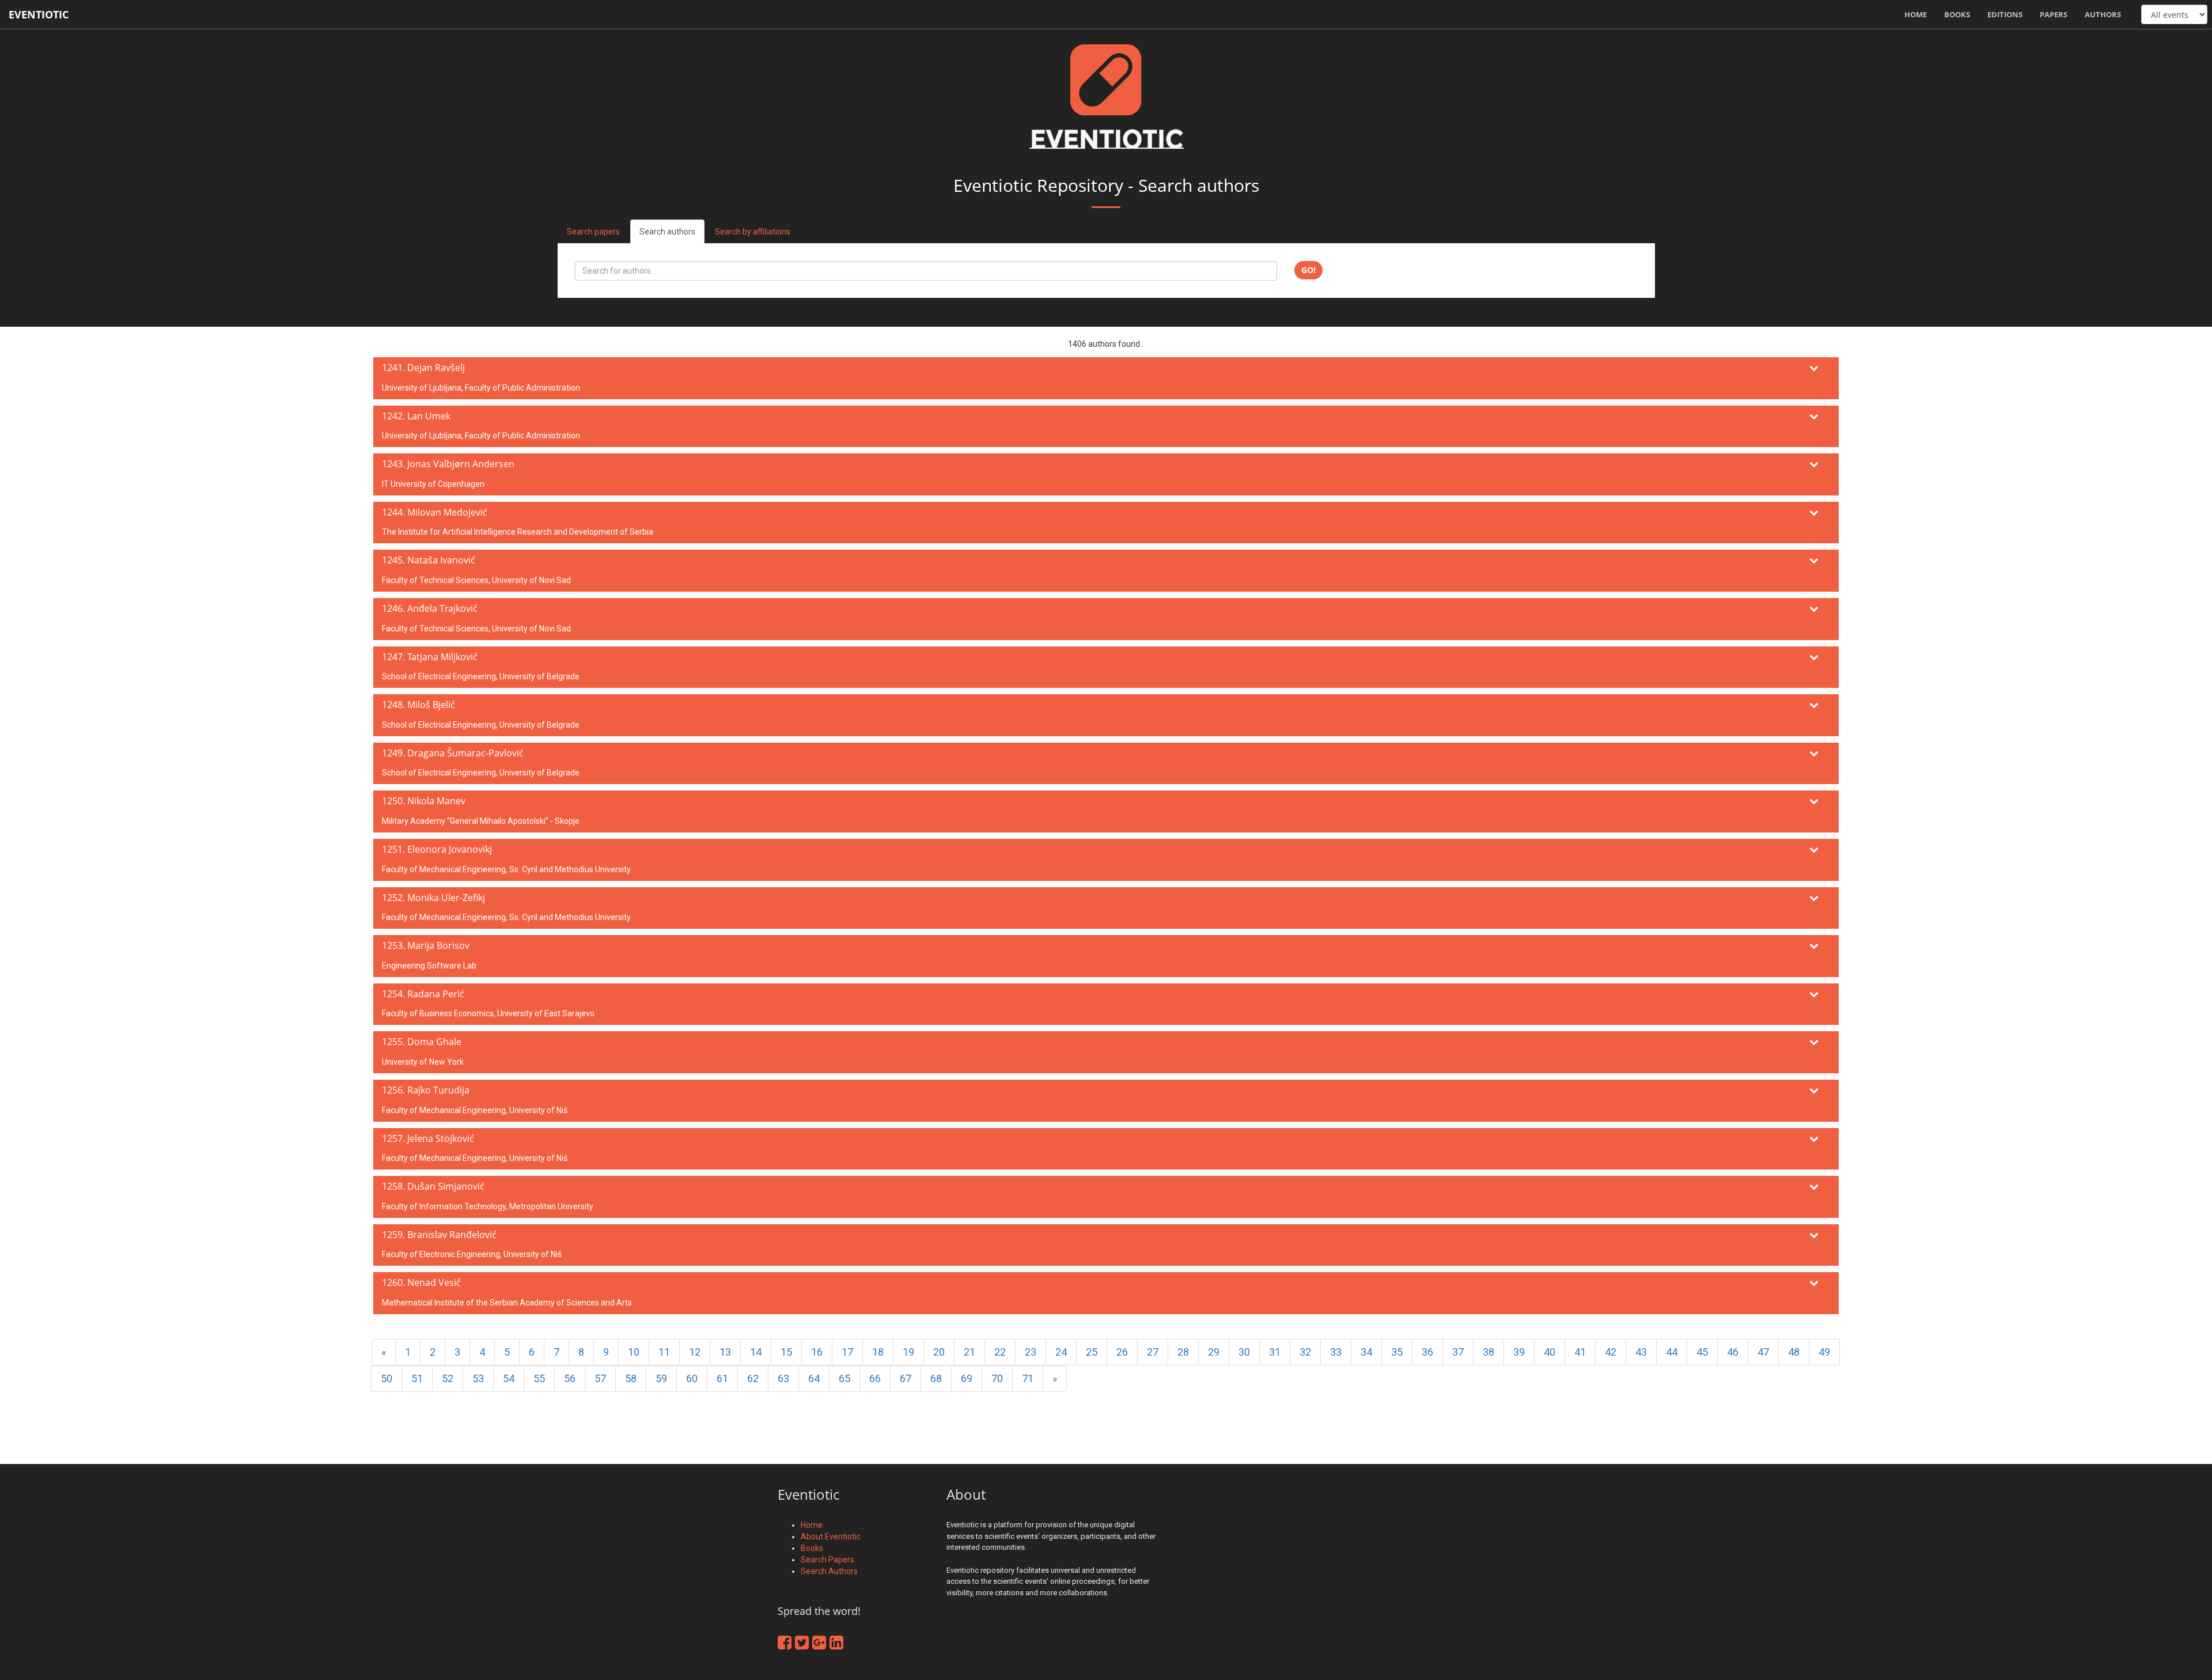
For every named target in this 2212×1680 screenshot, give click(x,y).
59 (661, 1378)
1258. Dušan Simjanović (433, 1186)
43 (1641, 1352)
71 (1028, 1378)
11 (664, 1352)
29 (1214, 1352)
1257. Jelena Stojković (428, 1138)
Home (1916, 14)
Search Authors (829, 1571)
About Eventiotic (831, 1537)
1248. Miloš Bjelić (418, 705)
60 (692, 1378)
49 (1824, 1352)
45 (1702, 1352)
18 (878, 1352)
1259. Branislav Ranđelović (439, 1235)
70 (997, 1378)
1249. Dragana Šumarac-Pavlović (453, 753)
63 (783, 1378)
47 (1763, 1352)
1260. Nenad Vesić (421, 1282)
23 (1031, 1352)
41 (1580, 1352)
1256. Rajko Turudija (426, 1090)
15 (786, 1352)
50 (387, 1378)
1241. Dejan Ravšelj (423, 368)
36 (1427, 1352)
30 (1244, 1352)
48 (1794, 1352)
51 (417, 1378)
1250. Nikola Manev (424, 801)
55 (539, 1378)
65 (844, 1378)
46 (1733, 1352)
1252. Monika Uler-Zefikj (433, 898)
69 (967, 1378)
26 (1122, 1352)
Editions (2005, 14)
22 (1000, 1352)
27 (1153, 1352)
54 (509, 1378)
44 (1672, 1352)
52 (448, 1378)
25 (1092, 1352)
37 (1458, 1352)
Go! (1308, 270)
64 (814, 1378)
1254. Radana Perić (423, 994)
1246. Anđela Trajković (430, 608)
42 (1611, 1352)
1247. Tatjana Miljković (430, 657)
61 (722, 1378)
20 (939, 1352)
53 (478, 1378)
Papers (2054, 14)
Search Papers (827, 1560)
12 (695, 1352)
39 (1519, 1352)
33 (1336, 1352)
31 (1275, 1352)
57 (600, 1378)
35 (1397, 1352)
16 (817, 1352)
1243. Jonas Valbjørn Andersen (448, 464)
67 (906, 1378)
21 (969, 1352)
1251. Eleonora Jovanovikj (437, 849)
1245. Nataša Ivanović (429, 560)
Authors (2103, 14)
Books (1957, 14)
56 (570, 1378)
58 (631, 1378)
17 (847, 1352)
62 (753, 1378)
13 (725, 1352)
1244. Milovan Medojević (435, 512)
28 (1183, 1352)
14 (756, 1352)
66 (875, 1378)
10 (634, 1352)
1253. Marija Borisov (426, 945)
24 (1061, 1352)
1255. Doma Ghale (422, 1042)
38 (1488, 1352)
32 (1305, 1352)
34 (1366, 1352)
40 (1550, 1352)
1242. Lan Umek (416, 416)
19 (908, 1352)
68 (936, 1378)
